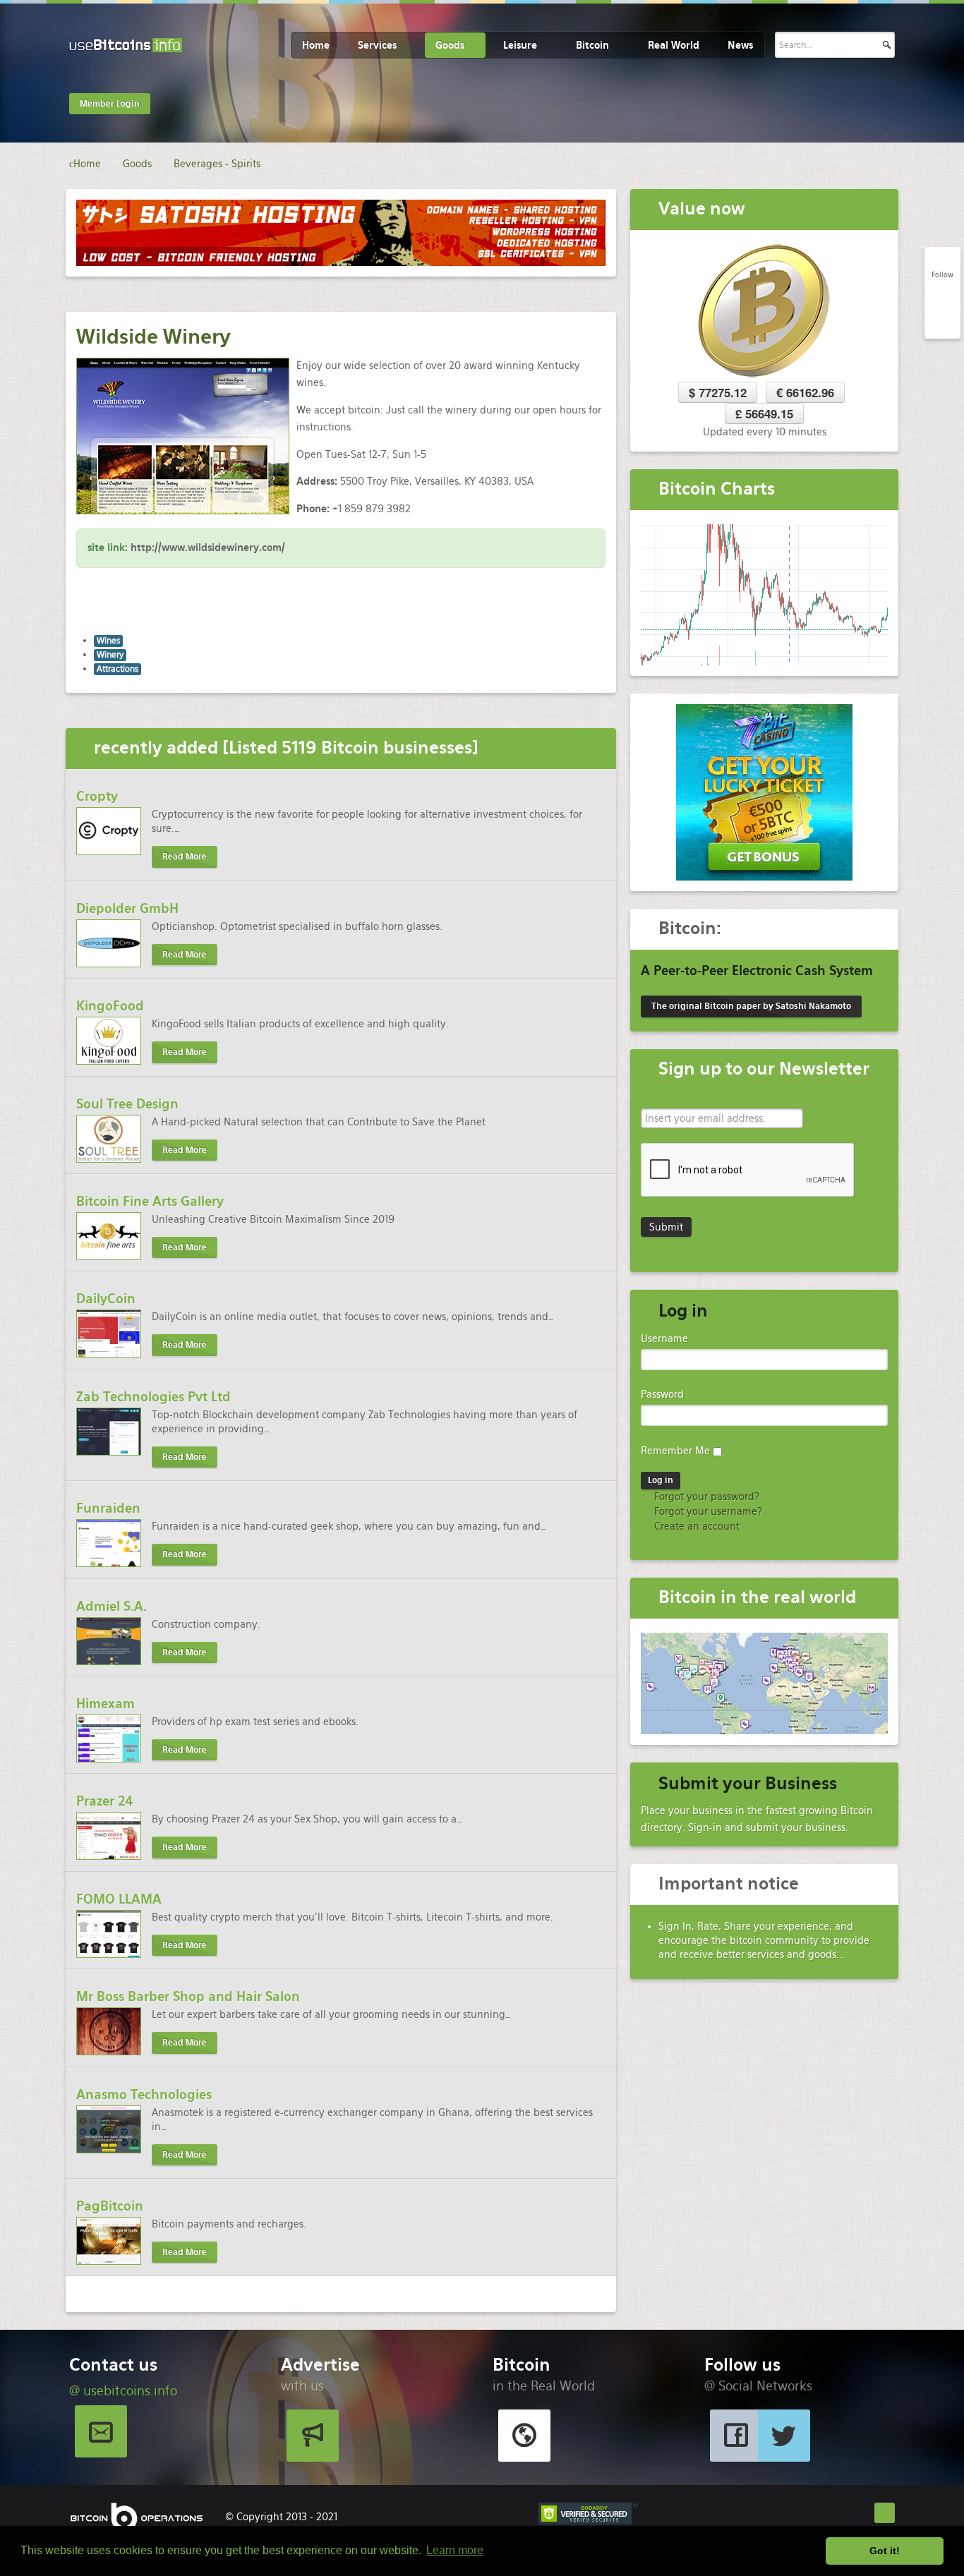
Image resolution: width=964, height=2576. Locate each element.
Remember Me (675, 1451)
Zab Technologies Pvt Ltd (153, 1397)
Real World (674, 45)
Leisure (520, 45)
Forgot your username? (707, 1511)
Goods (450, 45)
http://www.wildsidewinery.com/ (208, 548)
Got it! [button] (885, 2551)
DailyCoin (106, 1299)
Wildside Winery (153, 337)
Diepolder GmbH (127, 908)
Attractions (118, 669)
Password (662, 1394)
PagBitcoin (110, 2206)
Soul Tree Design (127, 1104)
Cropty (97, 796)
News (740, 45)
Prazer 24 (105, 1801)
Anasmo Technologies (144, 2094)
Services (377, 45)
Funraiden (108, 1508)
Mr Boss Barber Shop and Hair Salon (188, 1996)
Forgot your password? (705, 1496)
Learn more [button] (455, 2550)
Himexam (106, 1704)
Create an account (695, 1526)
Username (664, 1338)
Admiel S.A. (112, 1606)
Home (316, 45)
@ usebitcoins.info (123, 2391)
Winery (110, 655)
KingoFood (110, 1006)
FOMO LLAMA (119, 1899)
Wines (108, 641)
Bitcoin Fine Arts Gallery (150, 1201)
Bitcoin (592, 45)
